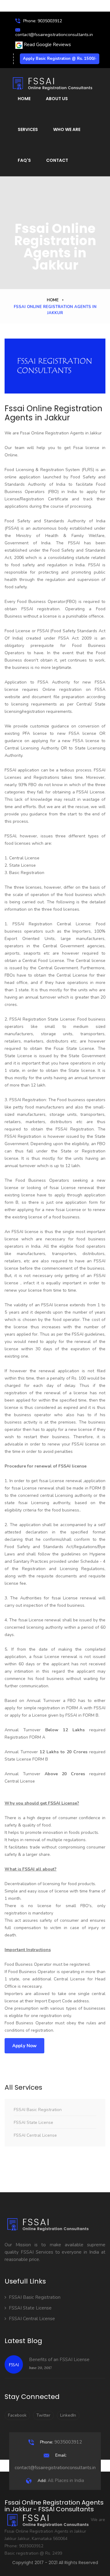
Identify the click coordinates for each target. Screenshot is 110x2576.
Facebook (17, 2415)
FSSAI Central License (35, 2135)
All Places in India (61, 2480)
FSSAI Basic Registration (38, 2110)
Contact (57, 160)
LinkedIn (68, 2415)
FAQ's (24, 160)
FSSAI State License (33, 2122)
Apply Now (24, 2046)
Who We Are (67, 129)
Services (28, 129)
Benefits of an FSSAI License (59, 2360)
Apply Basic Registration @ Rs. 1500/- (60, 59)
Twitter (43, 2415)
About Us (57, 99)
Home (24, 99)
